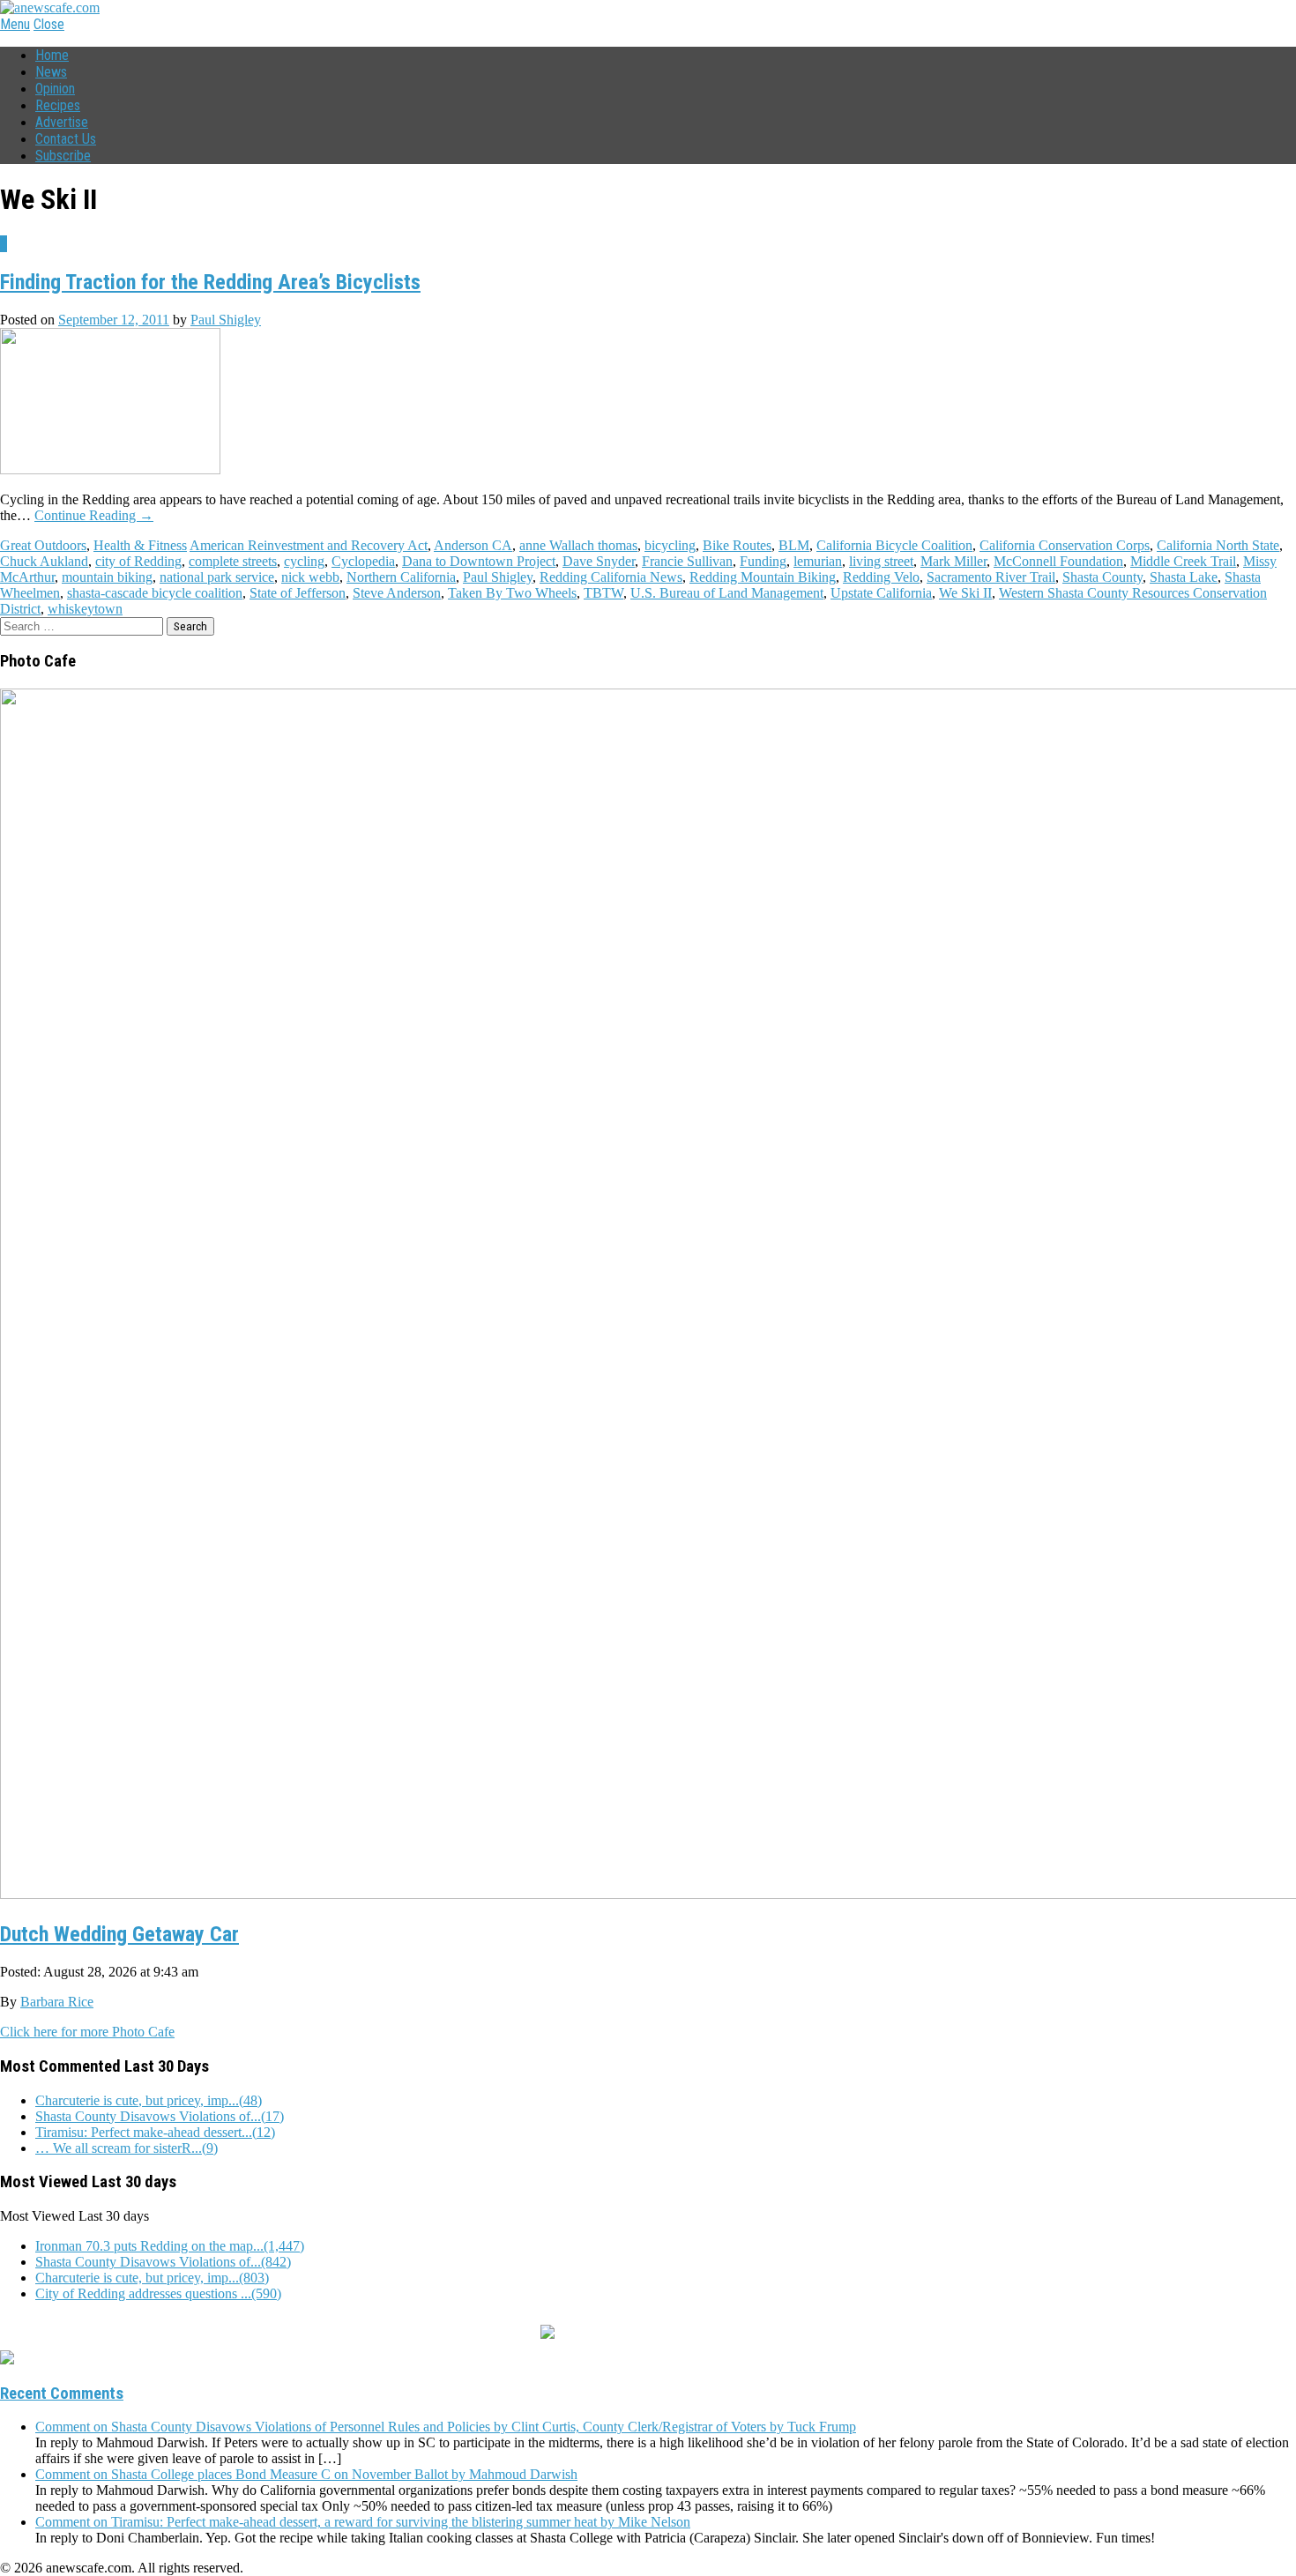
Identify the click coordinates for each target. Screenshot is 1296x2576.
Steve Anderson (397, 593)
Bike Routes (737, 545)
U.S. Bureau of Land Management (727, 593)
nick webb (310, 577)
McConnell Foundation (1058, 561)
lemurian (818, 561)
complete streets (233, 561)
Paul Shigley (226, 320)
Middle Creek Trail (1183, 561)
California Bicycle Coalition (894, 545)
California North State (1218, 545)
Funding (763, 561)
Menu (15, 24)
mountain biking (107, 577)
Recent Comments (62, 2394)
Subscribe (63, 156)
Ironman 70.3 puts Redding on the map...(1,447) (170, 2246)
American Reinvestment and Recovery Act (309, 545)
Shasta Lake (1184, 577)
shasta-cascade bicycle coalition (155, 593)
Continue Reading (94, 515)
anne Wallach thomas (578, 545)
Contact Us (66, 139)
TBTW (603, 593)
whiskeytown (85, 609)
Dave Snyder (599, 561)
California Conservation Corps (1065, 545)
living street (881, 561)
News (51, 72)
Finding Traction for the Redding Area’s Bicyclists (210, 282)
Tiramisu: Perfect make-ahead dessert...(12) (155, 2132)
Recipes (58, 105)
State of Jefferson (298, 593)
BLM (794, 545)
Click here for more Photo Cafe (87, 2032)
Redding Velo (881, 577)
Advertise (62, 122)
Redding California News (611, 577)
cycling (304, 561)
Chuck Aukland (44, 561)
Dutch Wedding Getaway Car (119, 1934)
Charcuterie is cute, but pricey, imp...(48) (149, 2100)
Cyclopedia (363, 561)
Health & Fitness (140, 545)
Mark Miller (953, 561)
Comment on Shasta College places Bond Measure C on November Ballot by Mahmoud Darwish (306, 2474)
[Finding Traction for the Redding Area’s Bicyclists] (110, 469)
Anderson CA (473, 545)
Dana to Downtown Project (479, 561)
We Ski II (965, 593)
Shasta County (1102, 577)
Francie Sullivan (687, 561)
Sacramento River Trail (991, 577)
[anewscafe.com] (50, 7)
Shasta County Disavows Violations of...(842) (163, 2262)
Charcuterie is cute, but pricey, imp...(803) (152, 2278)
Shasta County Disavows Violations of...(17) (160, 2116)
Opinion (55, 89)
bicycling (670, 545)
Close (49, 24)
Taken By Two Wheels (512, 593)
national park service (217, 577)
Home (52, 55)
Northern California (401, 577)
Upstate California (881, 593)
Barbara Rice (57, 2002)
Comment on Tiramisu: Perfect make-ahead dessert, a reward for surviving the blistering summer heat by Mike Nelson (363, 2522)
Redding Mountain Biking (763, 577)
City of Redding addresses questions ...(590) (158, 2293)
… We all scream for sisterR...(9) (127, 2148)
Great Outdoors (43, 545)
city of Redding (138, 561)
